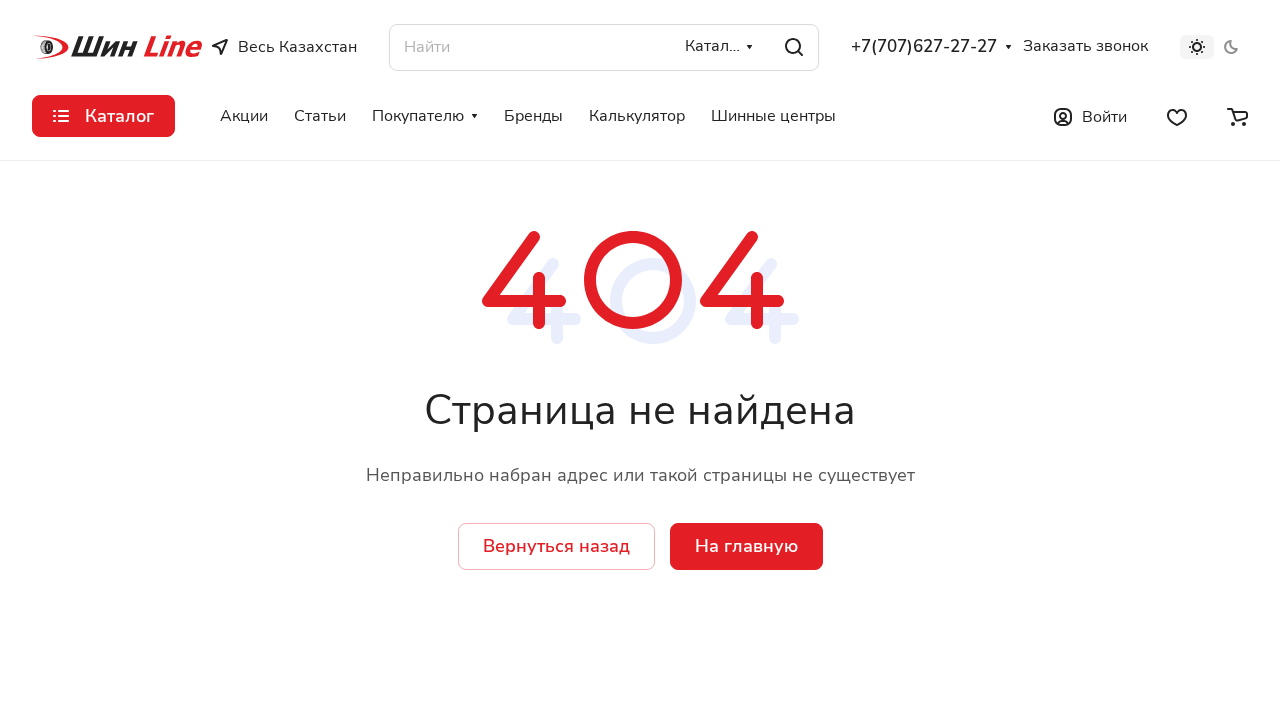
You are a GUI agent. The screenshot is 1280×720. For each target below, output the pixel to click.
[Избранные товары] (1177, 116)
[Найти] (794, 47)
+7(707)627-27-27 (924, 47)
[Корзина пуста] (1237, 116)
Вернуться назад (556, 546)
